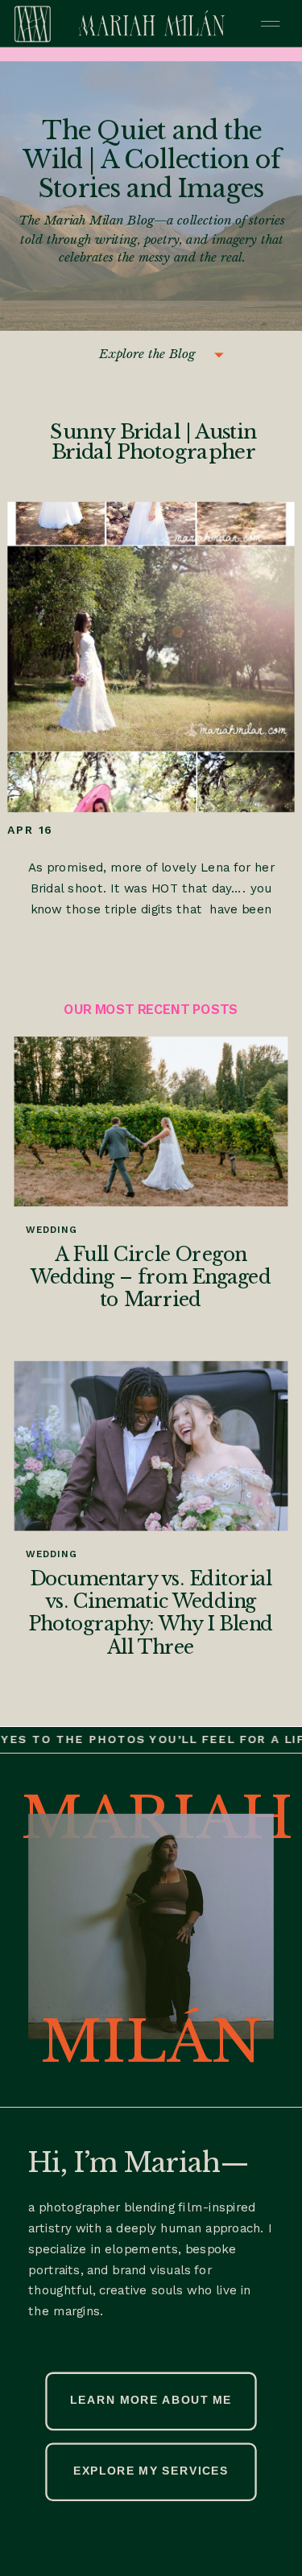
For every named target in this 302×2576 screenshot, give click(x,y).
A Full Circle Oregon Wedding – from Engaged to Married (151, 1277)
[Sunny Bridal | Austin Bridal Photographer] (151, 657)
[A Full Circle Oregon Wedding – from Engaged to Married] (151, 1121)
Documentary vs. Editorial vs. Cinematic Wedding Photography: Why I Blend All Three (151, 1613)
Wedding (52, 1230)
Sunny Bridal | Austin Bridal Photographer (153, 442)
